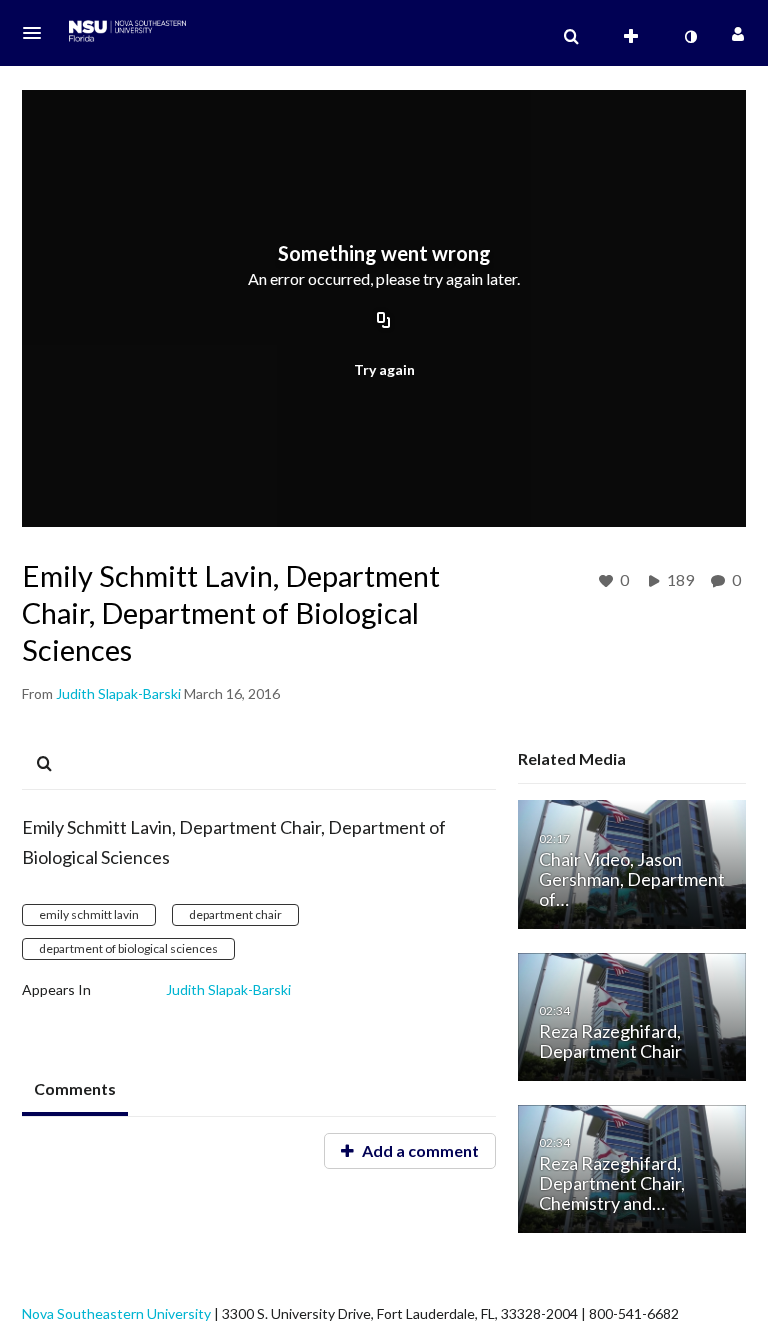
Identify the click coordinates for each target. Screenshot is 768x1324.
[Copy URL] (384, 322)
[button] (38, 33)
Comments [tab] (75, 1088)
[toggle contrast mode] (690, 37)
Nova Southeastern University (116, 1313)
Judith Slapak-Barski (228, 989)
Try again (384, 369)
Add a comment (419, 1150)
